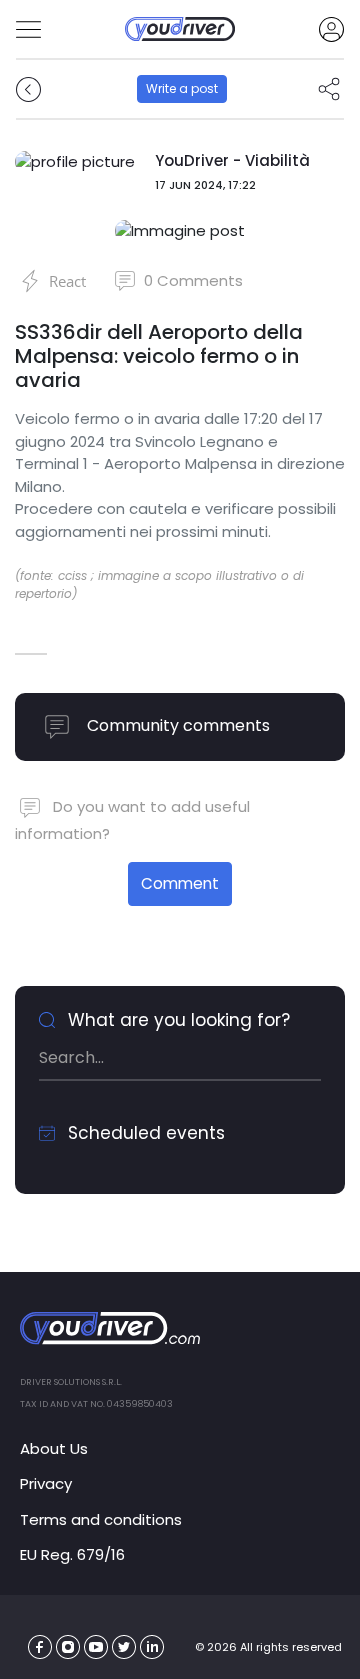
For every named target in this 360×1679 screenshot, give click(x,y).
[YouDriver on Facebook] (40, 1647)
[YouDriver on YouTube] (96, 1647)
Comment (180, 883)
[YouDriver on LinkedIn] (152, 1647)
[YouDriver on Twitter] (124, 1647)
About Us (54, 1448)
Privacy (46, 1483)
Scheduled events (144, 1133)
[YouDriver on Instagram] (68, 1647)
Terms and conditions (101, 1519)
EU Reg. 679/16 (72, 1554)
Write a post (182, 88)
